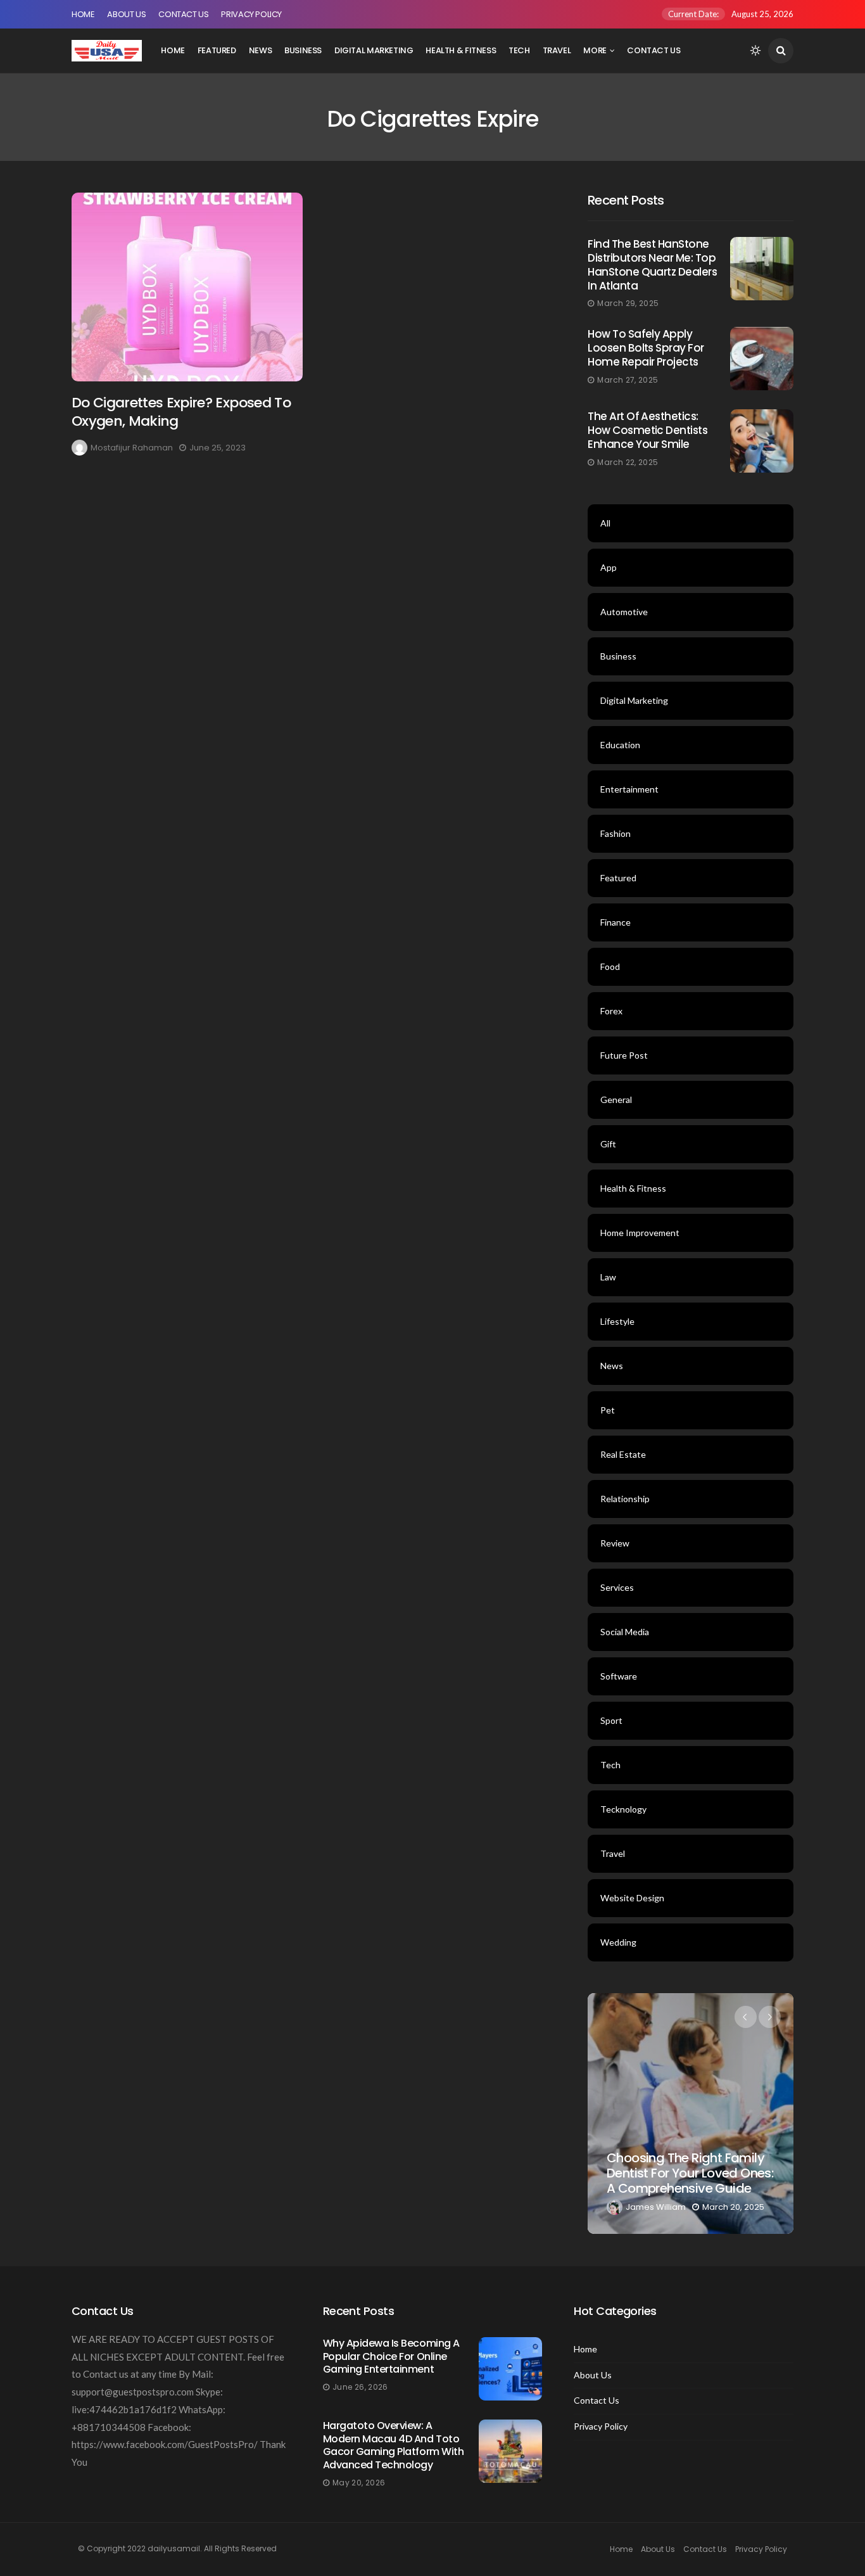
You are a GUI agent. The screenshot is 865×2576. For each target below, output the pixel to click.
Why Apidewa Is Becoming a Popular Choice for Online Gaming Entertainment (391, 2356)
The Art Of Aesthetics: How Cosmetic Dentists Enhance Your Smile (647, 430)
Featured (217, 50)
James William (656, 2207)
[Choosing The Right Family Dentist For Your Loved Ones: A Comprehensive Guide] (691, 2114)
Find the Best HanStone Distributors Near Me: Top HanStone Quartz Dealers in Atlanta (652, 265)
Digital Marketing (374, 50)
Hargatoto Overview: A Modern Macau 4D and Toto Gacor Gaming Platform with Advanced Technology (394, 2445)
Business (303, 50)
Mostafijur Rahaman (132, 448)
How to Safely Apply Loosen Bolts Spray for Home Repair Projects (646, 348)
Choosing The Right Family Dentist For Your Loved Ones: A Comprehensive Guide (690, 2173)
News (260, 50)
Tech (519, 50)
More (595, 50)
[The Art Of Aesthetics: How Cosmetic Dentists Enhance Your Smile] (762, 441)
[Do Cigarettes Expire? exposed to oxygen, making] (187, 287)
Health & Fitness (461, 50)
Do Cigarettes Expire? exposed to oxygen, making (181, 412)
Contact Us (183, 14)
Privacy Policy (251, 14)
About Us (126, 14)
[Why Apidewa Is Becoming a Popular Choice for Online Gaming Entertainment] (510, 2369)
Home (83, 14)
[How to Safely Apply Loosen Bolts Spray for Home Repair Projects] (762, 359)
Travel (557, 50)
